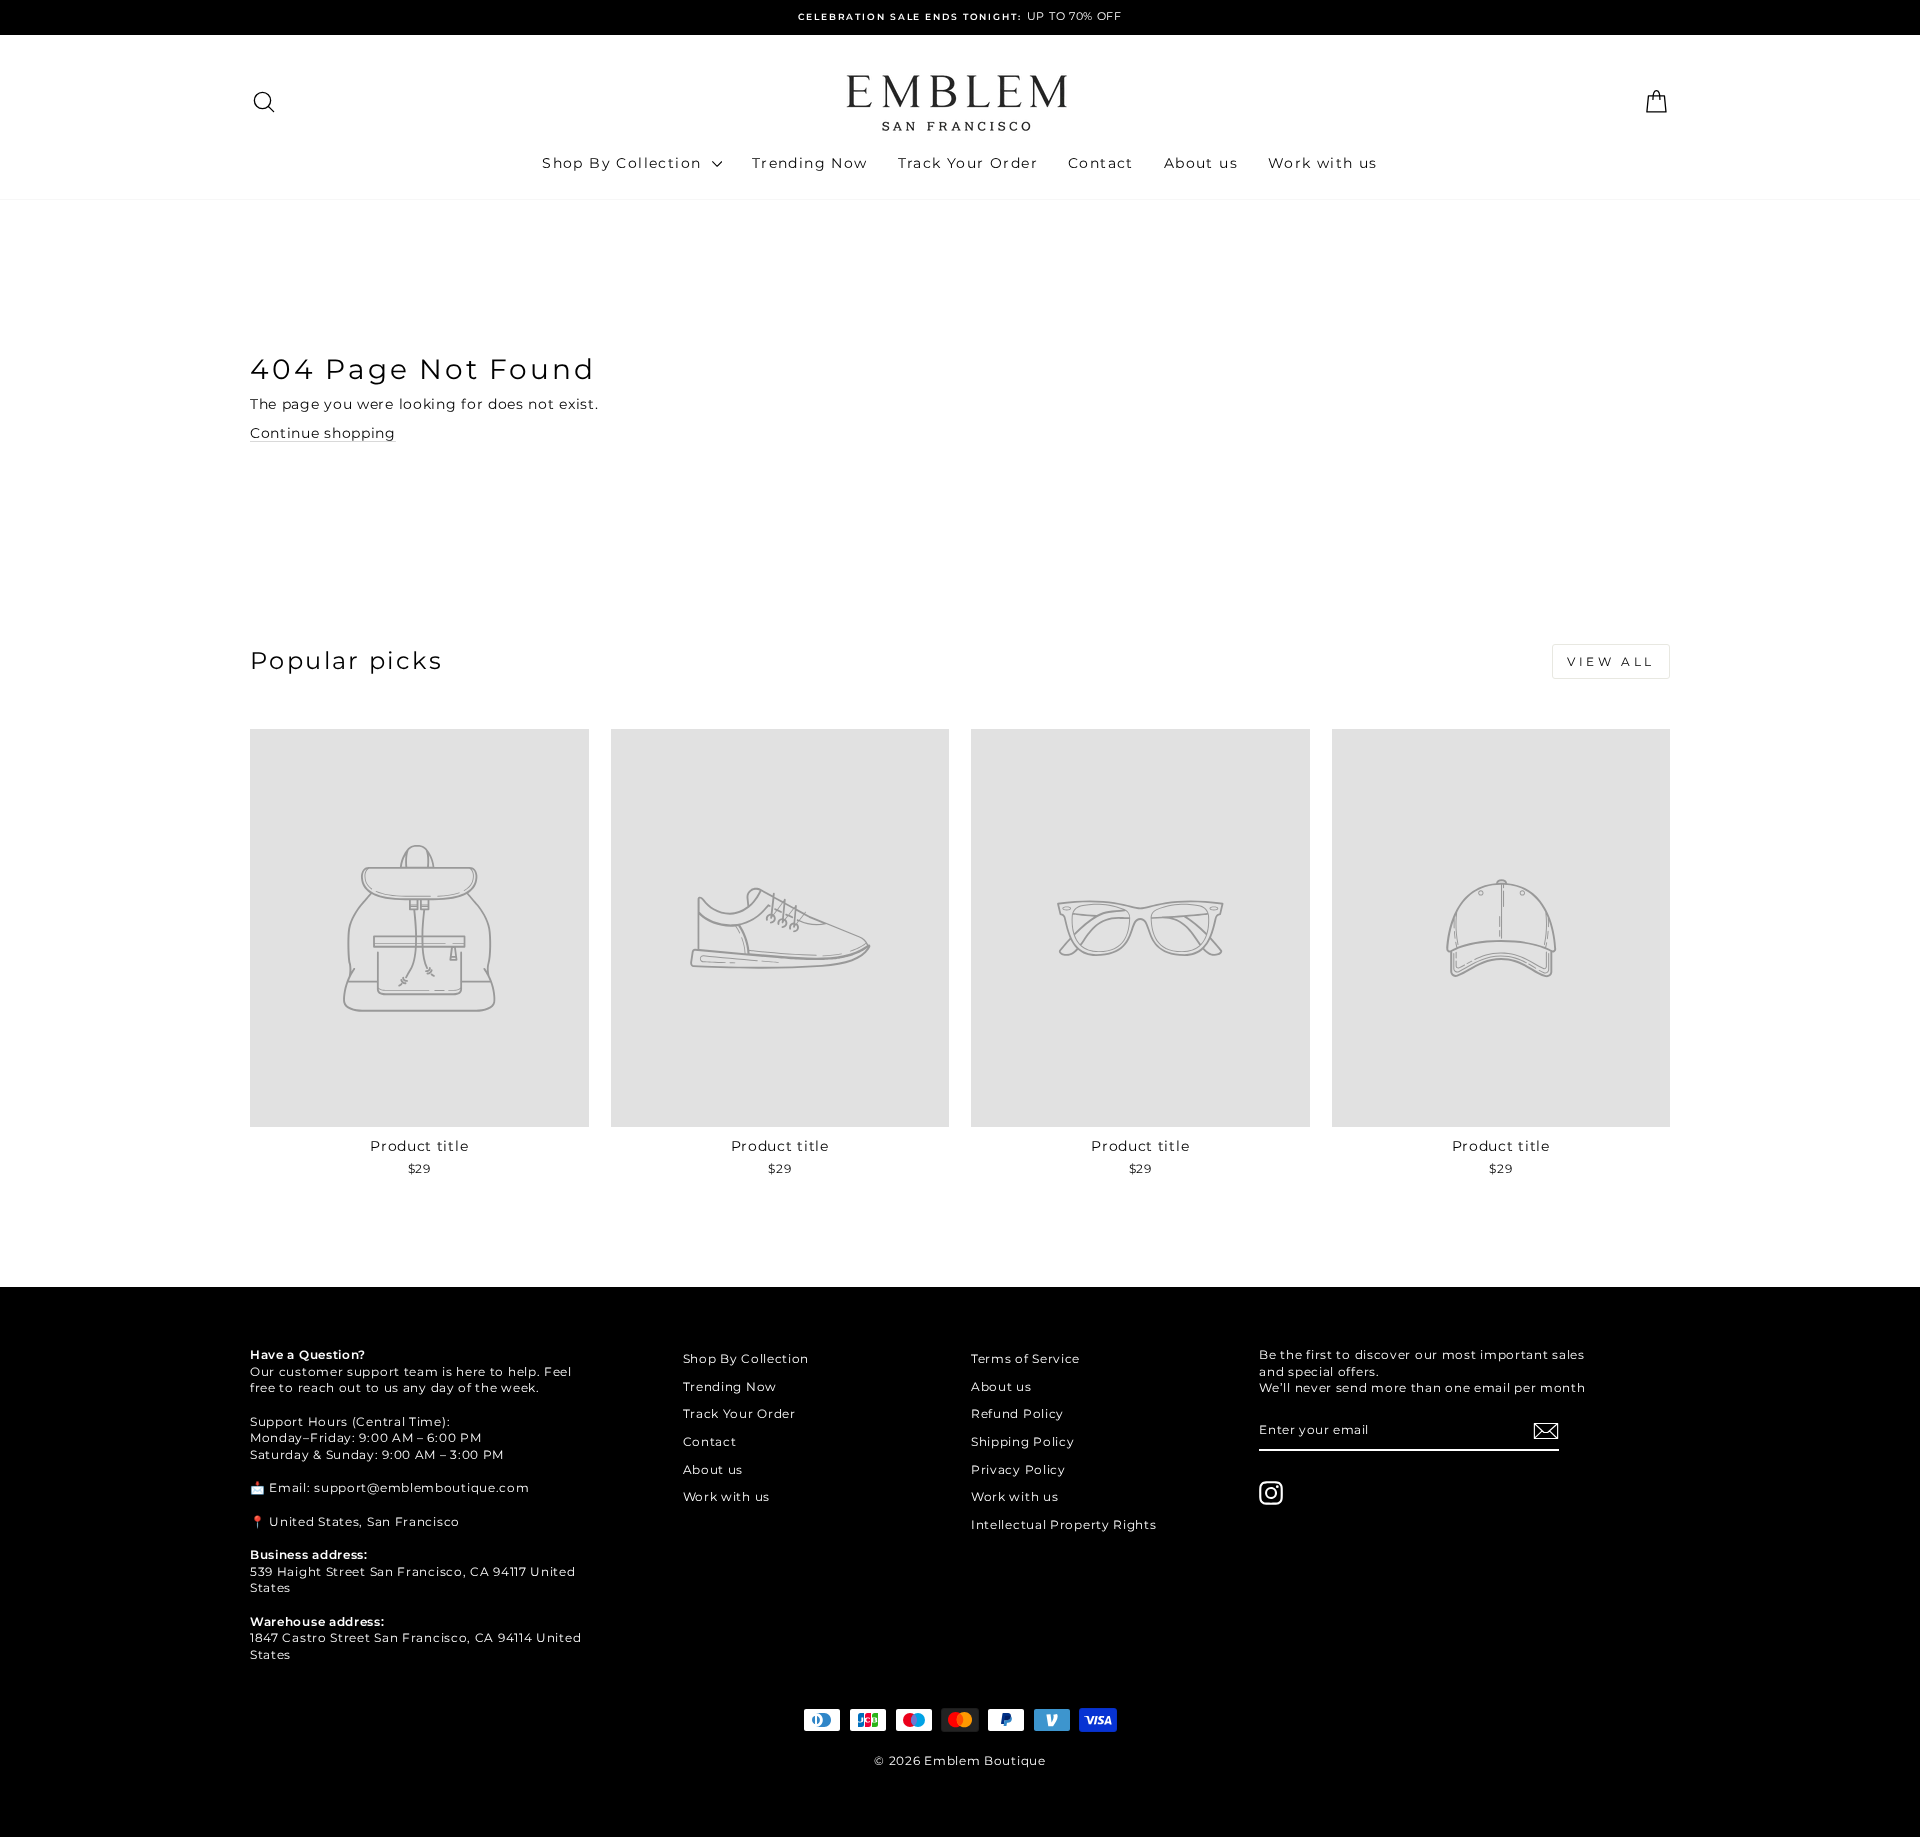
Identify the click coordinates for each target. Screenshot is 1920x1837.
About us (1201, 163)
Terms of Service (1025, 1358)
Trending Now (810, 163)
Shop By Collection (624, 163)
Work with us (1323, 163)
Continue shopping (323, 433)
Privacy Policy (1018, 1469)
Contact (1101, 163)
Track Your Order (968, 163)
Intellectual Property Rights (1064, 1524)
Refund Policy (1017, 1413)
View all (1611, 661)
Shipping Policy (1023, 1441)
